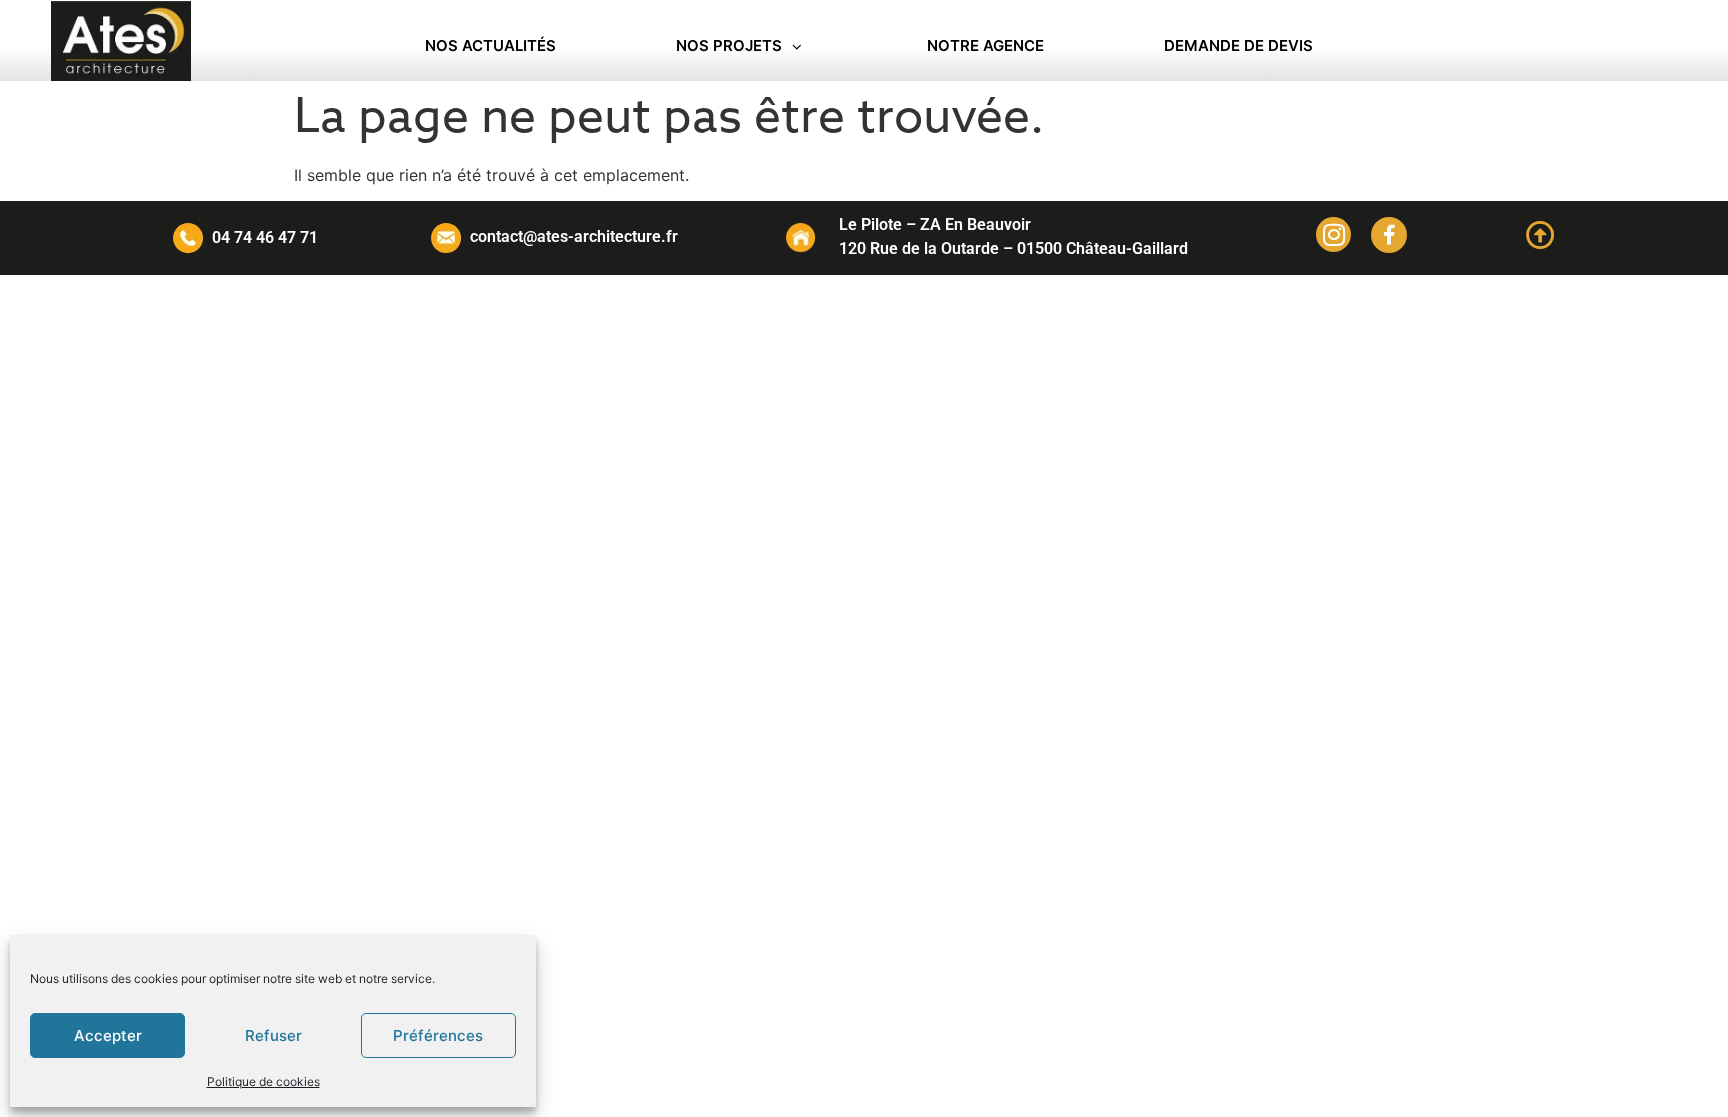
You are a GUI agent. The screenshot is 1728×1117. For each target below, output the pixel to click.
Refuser (273, 1035)
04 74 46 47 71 (265, 237)
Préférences (438, 1035)
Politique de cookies (263, 1081)
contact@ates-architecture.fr (574, 236)
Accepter (108, 1035)
